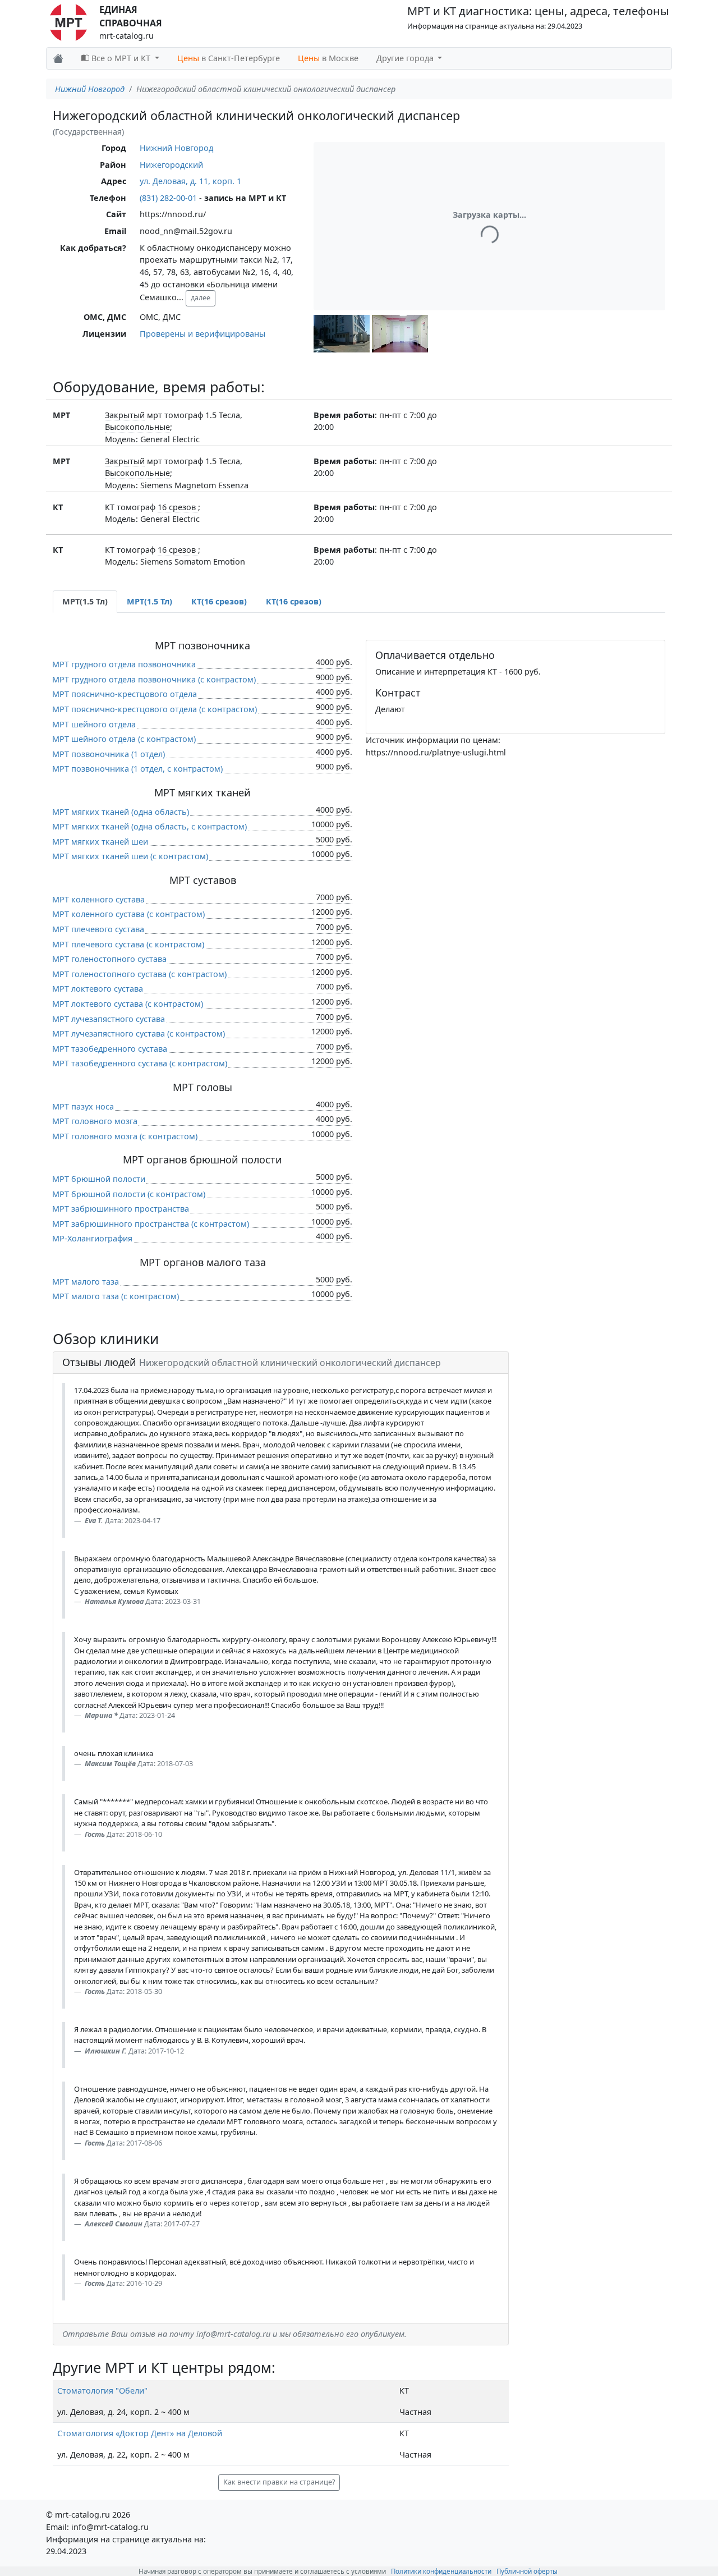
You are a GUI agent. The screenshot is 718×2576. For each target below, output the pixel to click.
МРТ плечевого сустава (98, 929)
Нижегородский (171, 165)
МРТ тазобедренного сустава (110, 1049)
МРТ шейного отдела (94, 724)
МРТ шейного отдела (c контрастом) (124, 739)
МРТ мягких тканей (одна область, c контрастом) (149, 826)
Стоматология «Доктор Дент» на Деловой (140, 2433)
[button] (342, 334)
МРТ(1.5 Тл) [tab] (85, 601)
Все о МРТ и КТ (121, 58)
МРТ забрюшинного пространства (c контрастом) (151, 1224)
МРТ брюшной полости (99, 1179)
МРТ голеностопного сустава (109, 959)
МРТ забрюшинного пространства (121, 1209)
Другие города (406, 58)
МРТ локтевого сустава (98, 989)
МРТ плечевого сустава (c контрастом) (128, 944)
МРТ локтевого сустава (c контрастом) (128, 1004)
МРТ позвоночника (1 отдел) (109, 754)
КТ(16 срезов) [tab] (219, 601)
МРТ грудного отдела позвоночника (124, 664)
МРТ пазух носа (83, 1106)
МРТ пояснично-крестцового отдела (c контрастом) (155, 709)
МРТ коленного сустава (98, 899)
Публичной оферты (527, 2571)
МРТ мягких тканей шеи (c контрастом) (130, 856)
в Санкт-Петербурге (229, 58)
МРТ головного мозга (95, 1121)
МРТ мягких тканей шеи (100, 842)
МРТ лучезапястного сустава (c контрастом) (139, 1033)
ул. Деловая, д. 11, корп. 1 (190, 181)
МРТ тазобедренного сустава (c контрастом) (140, 1063)
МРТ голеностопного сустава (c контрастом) (139, 974)
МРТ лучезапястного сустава (109, 1019)
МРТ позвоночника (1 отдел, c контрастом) (137, 769)
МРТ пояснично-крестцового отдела (125, 694)
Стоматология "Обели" (102, 2391)
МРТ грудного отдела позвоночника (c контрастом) (154, 679)
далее (201, 298)
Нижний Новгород (90, 89)
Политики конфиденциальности (441, 2571)
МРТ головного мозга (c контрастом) (125, 1136)
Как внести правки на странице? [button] (279, 2482)
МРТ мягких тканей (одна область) (121, 812)
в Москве (328, 58)
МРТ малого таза (86, 1282)
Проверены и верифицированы (202, 334)
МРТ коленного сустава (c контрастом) (128, 914)
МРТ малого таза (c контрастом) (116, 1296)
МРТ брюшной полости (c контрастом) (129, 1194)
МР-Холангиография (92, 1238)
